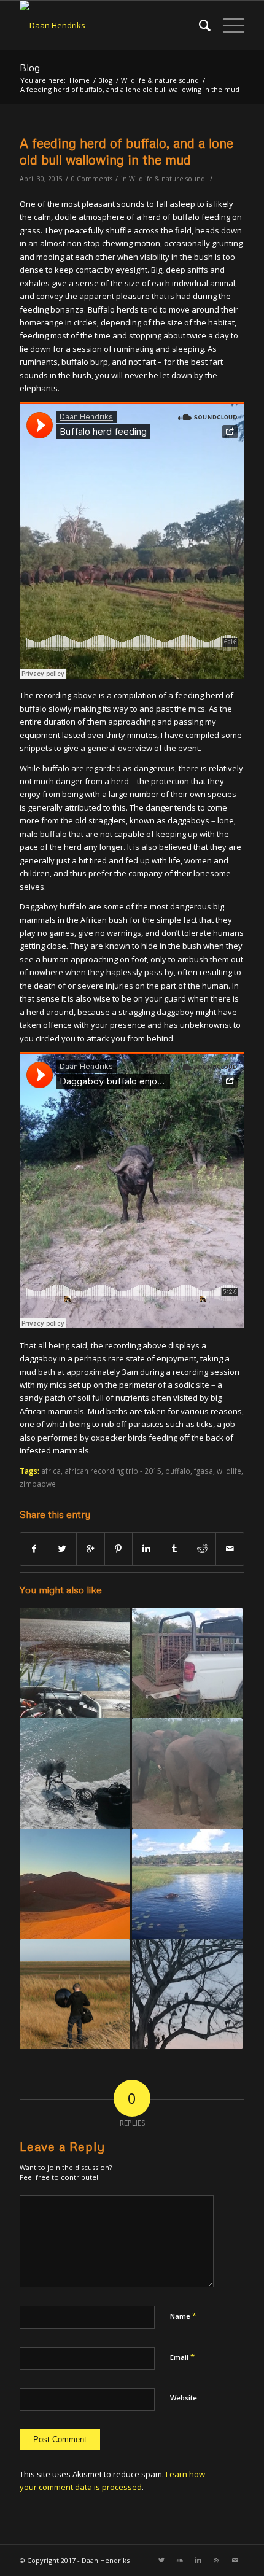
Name (183, 2316)
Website (184, 2398)
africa (51, 1471)
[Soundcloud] (180, 2560)
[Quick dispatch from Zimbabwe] (187, 1773)
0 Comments (92, 179)
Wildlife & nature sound (160, 80)
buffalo (178, 1471)
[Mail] (235, 2560)
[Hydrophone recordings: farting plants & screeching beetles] (75, 1663)
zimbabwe (38, 1484)
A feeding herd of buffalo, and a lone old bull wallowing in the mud (126, 151)
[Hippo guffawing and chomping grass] (187, 1884)
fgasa (204, 1471)
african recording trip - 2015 (113, 1471)
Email (182, 2357)
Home (80, 80)
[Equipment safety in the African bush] (187, 1663)
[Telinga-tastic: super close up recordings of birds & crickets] (75, 1994)
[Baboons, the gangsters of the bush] (187, 1994)
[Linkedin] (198, 2560)
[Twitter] (161, 2560)
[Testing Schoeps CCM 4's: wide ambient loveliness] (75, 1773)
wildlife (229, 1471)
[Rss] (217, 2560)
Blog (30, 68)
